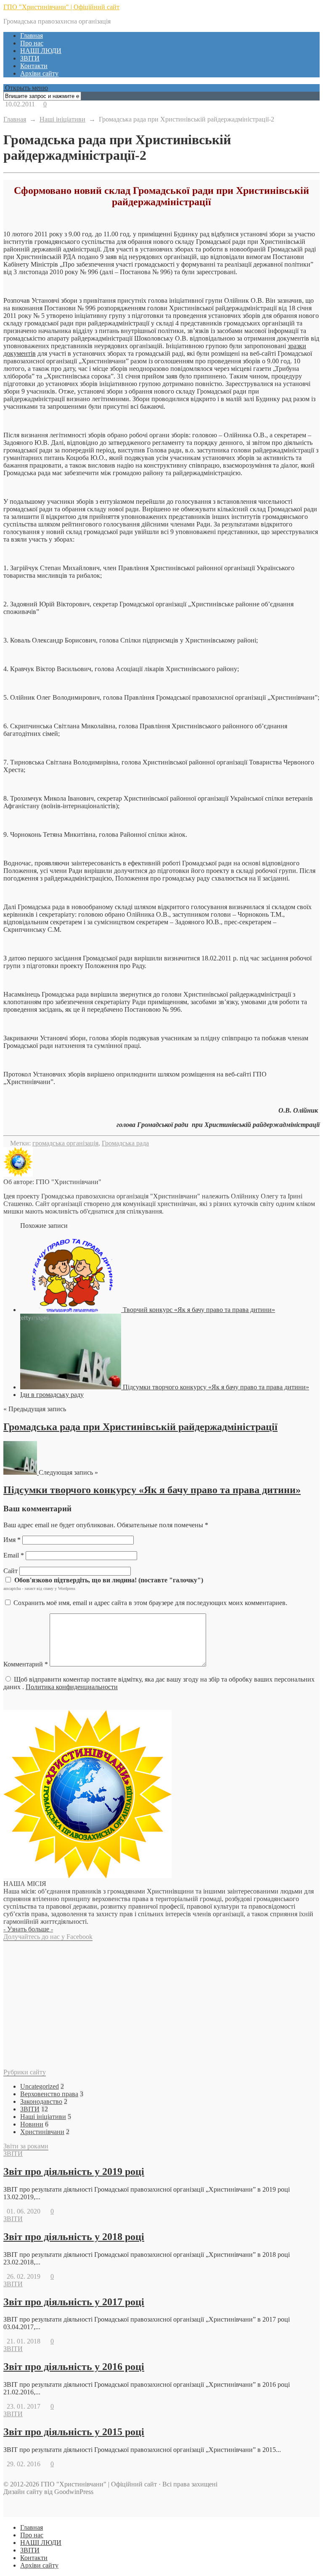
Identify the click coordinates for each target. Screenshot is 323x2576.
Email (14, 1555)
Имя (12, 1540)
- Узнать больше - (28, 1929)
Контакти (34, 66)
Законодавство (41, 2101)
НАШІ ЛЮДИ (41, 51)
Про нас (32, 43)
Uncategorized (40, 2086)
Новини (32, 2124)
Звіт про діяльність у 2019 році (74, 2171)
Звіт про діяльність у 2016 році (74, 2367)
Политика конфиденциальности (72, 1687)
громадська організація (65, 1143)
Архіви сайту (39, 73)
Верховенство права (49, 2094)
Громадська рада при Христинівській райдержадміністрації (140, 1427)
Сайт (11, 1571)
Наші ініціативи (43, 2117)
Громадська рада (125, 1143)
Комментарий (26, 1664)
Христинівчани (42, 2132)
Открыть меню (26, 88)
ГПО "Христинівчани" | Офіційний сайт (61, 7)
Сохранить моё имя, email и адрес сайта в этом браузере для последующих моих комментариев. (150, 1603)
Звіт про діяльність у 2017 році (74, 2302)
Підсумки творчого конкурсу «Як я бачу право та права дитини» (152, 1490)
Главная (32, 36)
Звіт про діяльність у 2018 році (74, 2237)
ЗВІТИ (30, 58)
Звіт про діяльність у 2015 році (74, 2432)
